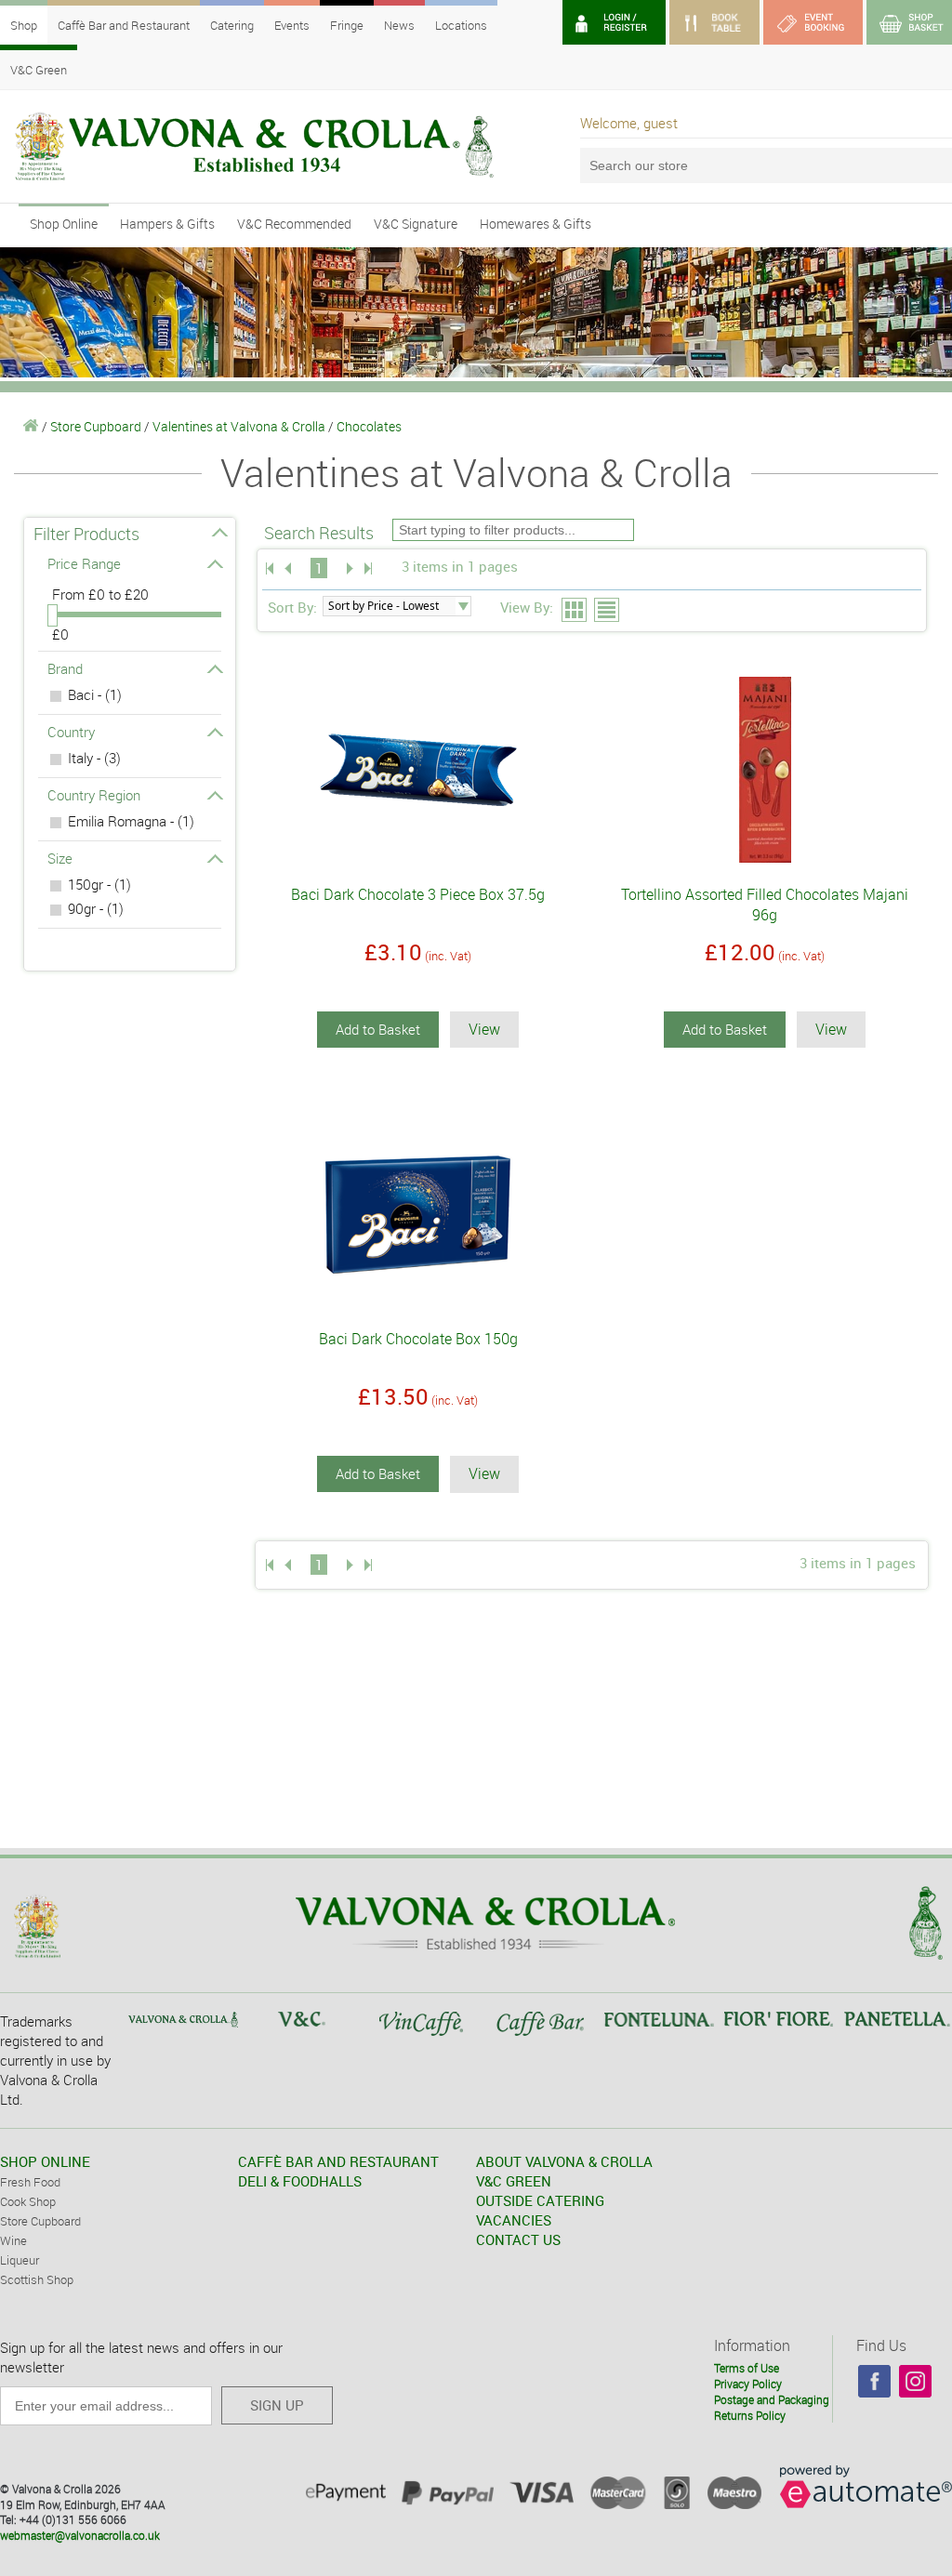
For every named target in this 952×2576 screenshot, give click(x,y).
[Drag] (53, 615)
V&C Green (39, 70)
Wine (13, 2240)
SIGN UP (277, 2405)
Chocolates (369, 426)
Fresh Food (30, 2182)
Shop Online (64, 224)
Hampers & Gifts (167, 224)
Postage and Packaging (772, 2399)
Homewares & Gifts (535, 224)
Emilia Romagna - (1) (131, 821)
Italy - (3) (94, 758)
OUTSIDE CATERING (540, 2200)
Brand (65, 668)
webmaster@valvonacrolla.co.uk (80, 2535)
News (399, 25)
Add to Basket (378, 1029)
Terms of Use (747, 2368)
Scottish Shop (37, 2279)
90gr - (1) (96, 908)
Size (60, 858)
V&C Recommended (294, 224)
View (484, 1029)
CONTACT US (518, 2239)
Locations (461, 25)
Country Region (94, 795)
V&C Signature (416, 224)
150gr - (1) (99, 884)
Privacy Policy (748, 2384)
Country (71, 732)
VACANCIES (514, 2220)
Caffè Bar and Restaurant (124, 25)
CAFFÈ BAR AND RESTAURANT (338, 2161)
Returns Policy (750, 2415)
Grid (575, 611)
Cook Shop (28, 2201)
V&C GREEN (514, 2181)
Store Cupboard (96, 426)
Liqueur (20, 2260)
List (608, 611)
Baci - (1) (95, 694)
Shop (24, 25)
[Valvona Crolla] (31, 426)
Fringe (347, 25)
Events (292, 25)
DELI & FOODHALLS (300, 2181)
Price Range (84, 563)
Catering (232, 25)
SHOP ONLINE (45, 2161)
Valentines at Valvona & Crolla (239, 426)
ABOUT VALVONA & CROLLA (564, 2161)
